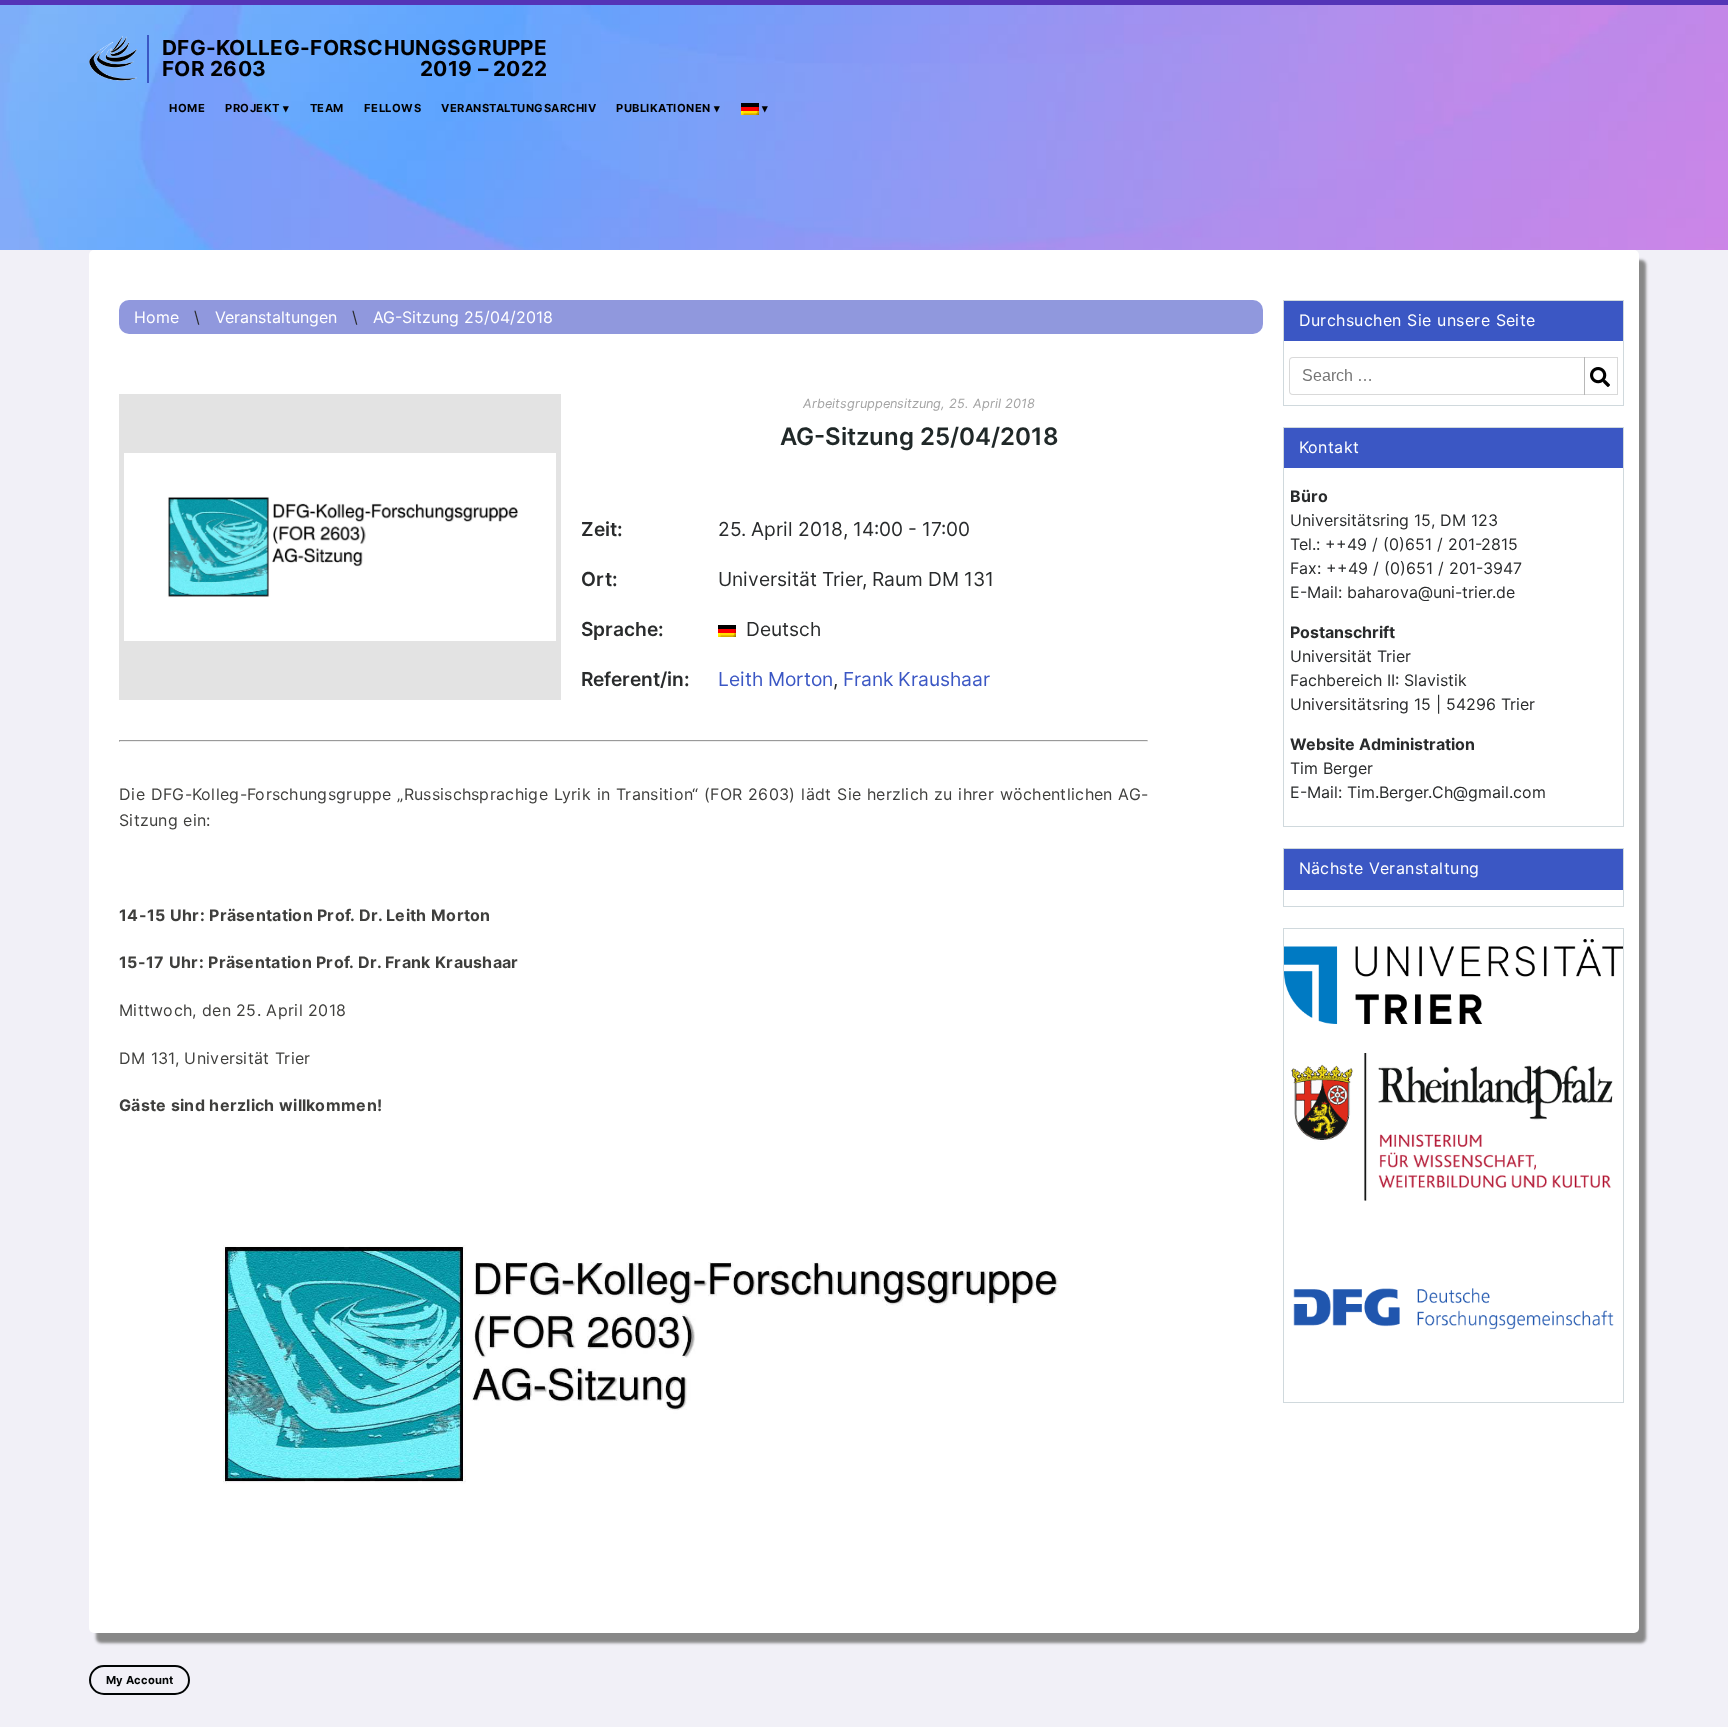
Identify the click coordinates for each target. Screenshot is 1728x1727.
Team (327, 108)
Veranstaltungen (276, 317)
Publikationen (663, 108)
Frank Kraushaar (916, 679)
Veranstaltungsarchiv (518, 108)
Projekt (252, 108)
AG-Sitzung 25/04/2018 (463, 317)
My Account (139, 1680)
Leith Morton (775, 679)
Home (187, 108)
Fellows (393, 108)
